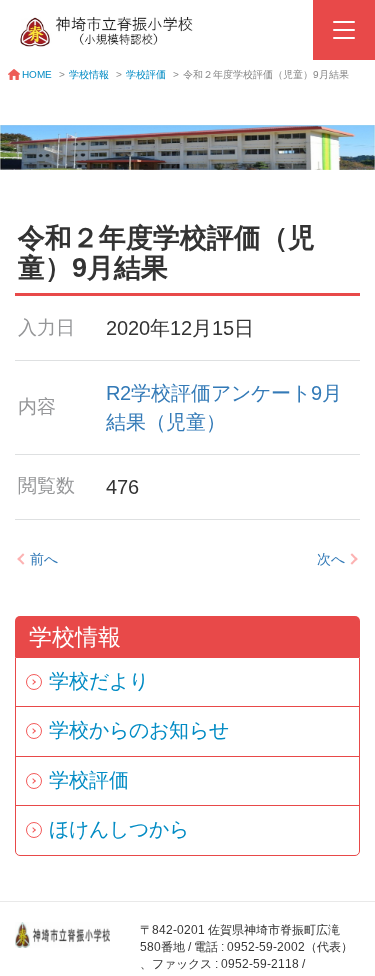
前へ (44, 559)
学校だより (99, 681)
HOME (37, 74)
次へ (331, 559)
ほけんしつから (119, 829)
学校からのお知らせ (139, 730)
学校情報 (89, 74)
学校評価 (146, 74)
